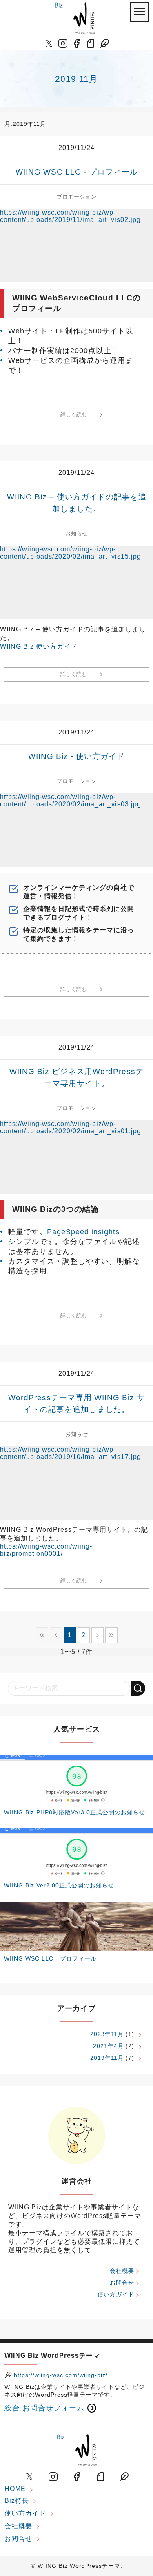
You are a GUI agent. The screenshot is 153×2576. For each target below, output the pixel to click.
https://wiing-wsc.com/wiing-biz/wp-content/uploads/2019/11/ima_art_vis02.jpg (70, 216)
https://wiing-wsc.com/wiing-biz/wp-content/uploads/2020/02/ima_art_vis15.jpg (71, 553)
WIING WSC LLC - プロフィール (77, 172)
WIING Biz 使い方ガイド (39, 646)
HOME (15, 2489)
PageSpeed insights (83, 1232)
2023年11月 (107, 2034)
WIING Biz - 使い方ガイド (76, 756)
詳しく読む (74, 415)
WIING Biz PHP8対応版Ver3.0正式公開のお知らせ (75, 1812)
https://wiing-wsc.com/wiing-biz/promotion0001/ (46, 1550)
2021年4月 (108, 2046)
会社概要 (122, 2271)
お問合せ (122, 2283)
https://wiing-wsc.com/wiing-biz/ (60, 2375)
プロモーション (77, 197)
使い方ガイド (116, 2294)
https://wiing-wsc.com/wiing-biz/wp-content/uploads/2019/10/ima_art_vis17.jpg (71, 1453)
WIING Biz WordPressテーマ (79, 2566)
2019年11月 (107, 2058)
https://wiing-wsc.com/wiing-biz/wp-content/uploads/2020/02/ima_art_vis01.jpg (71, 1127)
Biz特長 (17, 2501)
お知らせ (77, 534)
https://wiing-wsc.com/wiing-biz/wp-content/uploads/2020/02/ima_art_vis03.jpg (71, 800)
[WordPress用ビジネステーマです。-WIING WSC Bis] (75, 18)
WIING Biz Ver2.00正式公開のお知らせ (59, 1885)
